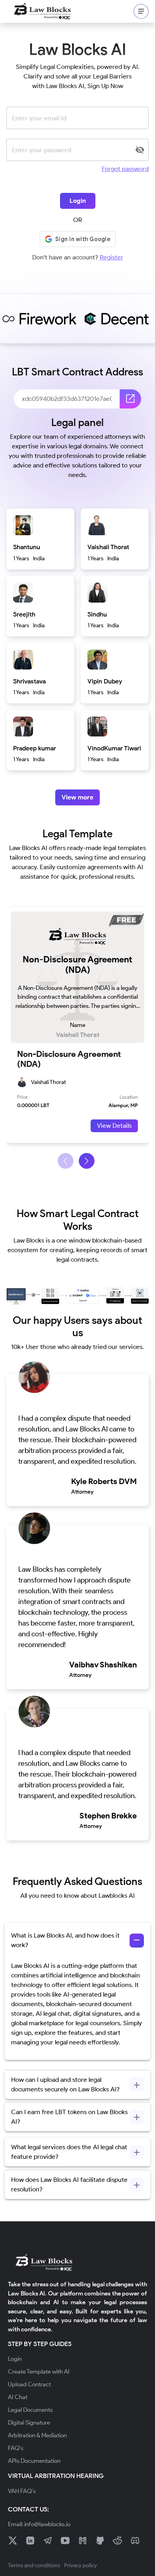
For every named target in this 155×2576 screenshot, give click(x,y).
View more (77, 797)
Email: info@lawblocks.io (39, 2524)
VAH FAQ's (22, 2491)
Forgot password (125, 169)
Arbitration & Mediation (37, 2435)
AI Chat (18, 2397)
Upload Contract (29, 2384)
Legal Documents (30, 2410)
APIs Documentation (34, 2461)
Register (111, 257)
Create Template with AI (39, 2372)
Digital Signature (29, 2423)
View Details (114, 1126)
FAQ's (16, 2448)
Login (78, 201)
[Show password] (140, 150)
